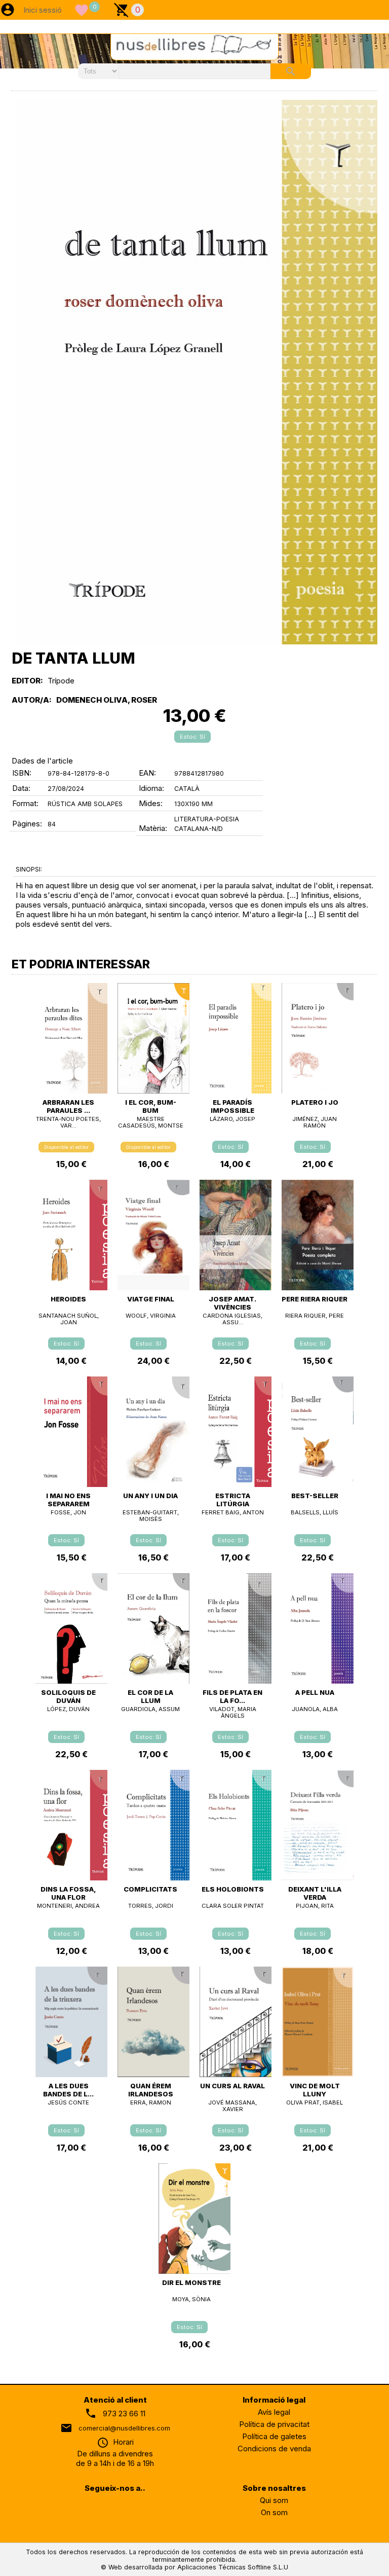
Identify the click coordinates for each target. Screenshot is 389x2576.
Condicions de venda (274, 2448)
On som (274, 2512)
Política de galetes (274, 2436)
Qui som (274, 2500)
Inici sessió (43, 10)
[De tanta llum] (197, 372)
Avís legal (274, 2412)
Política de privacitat (274, 2424)
